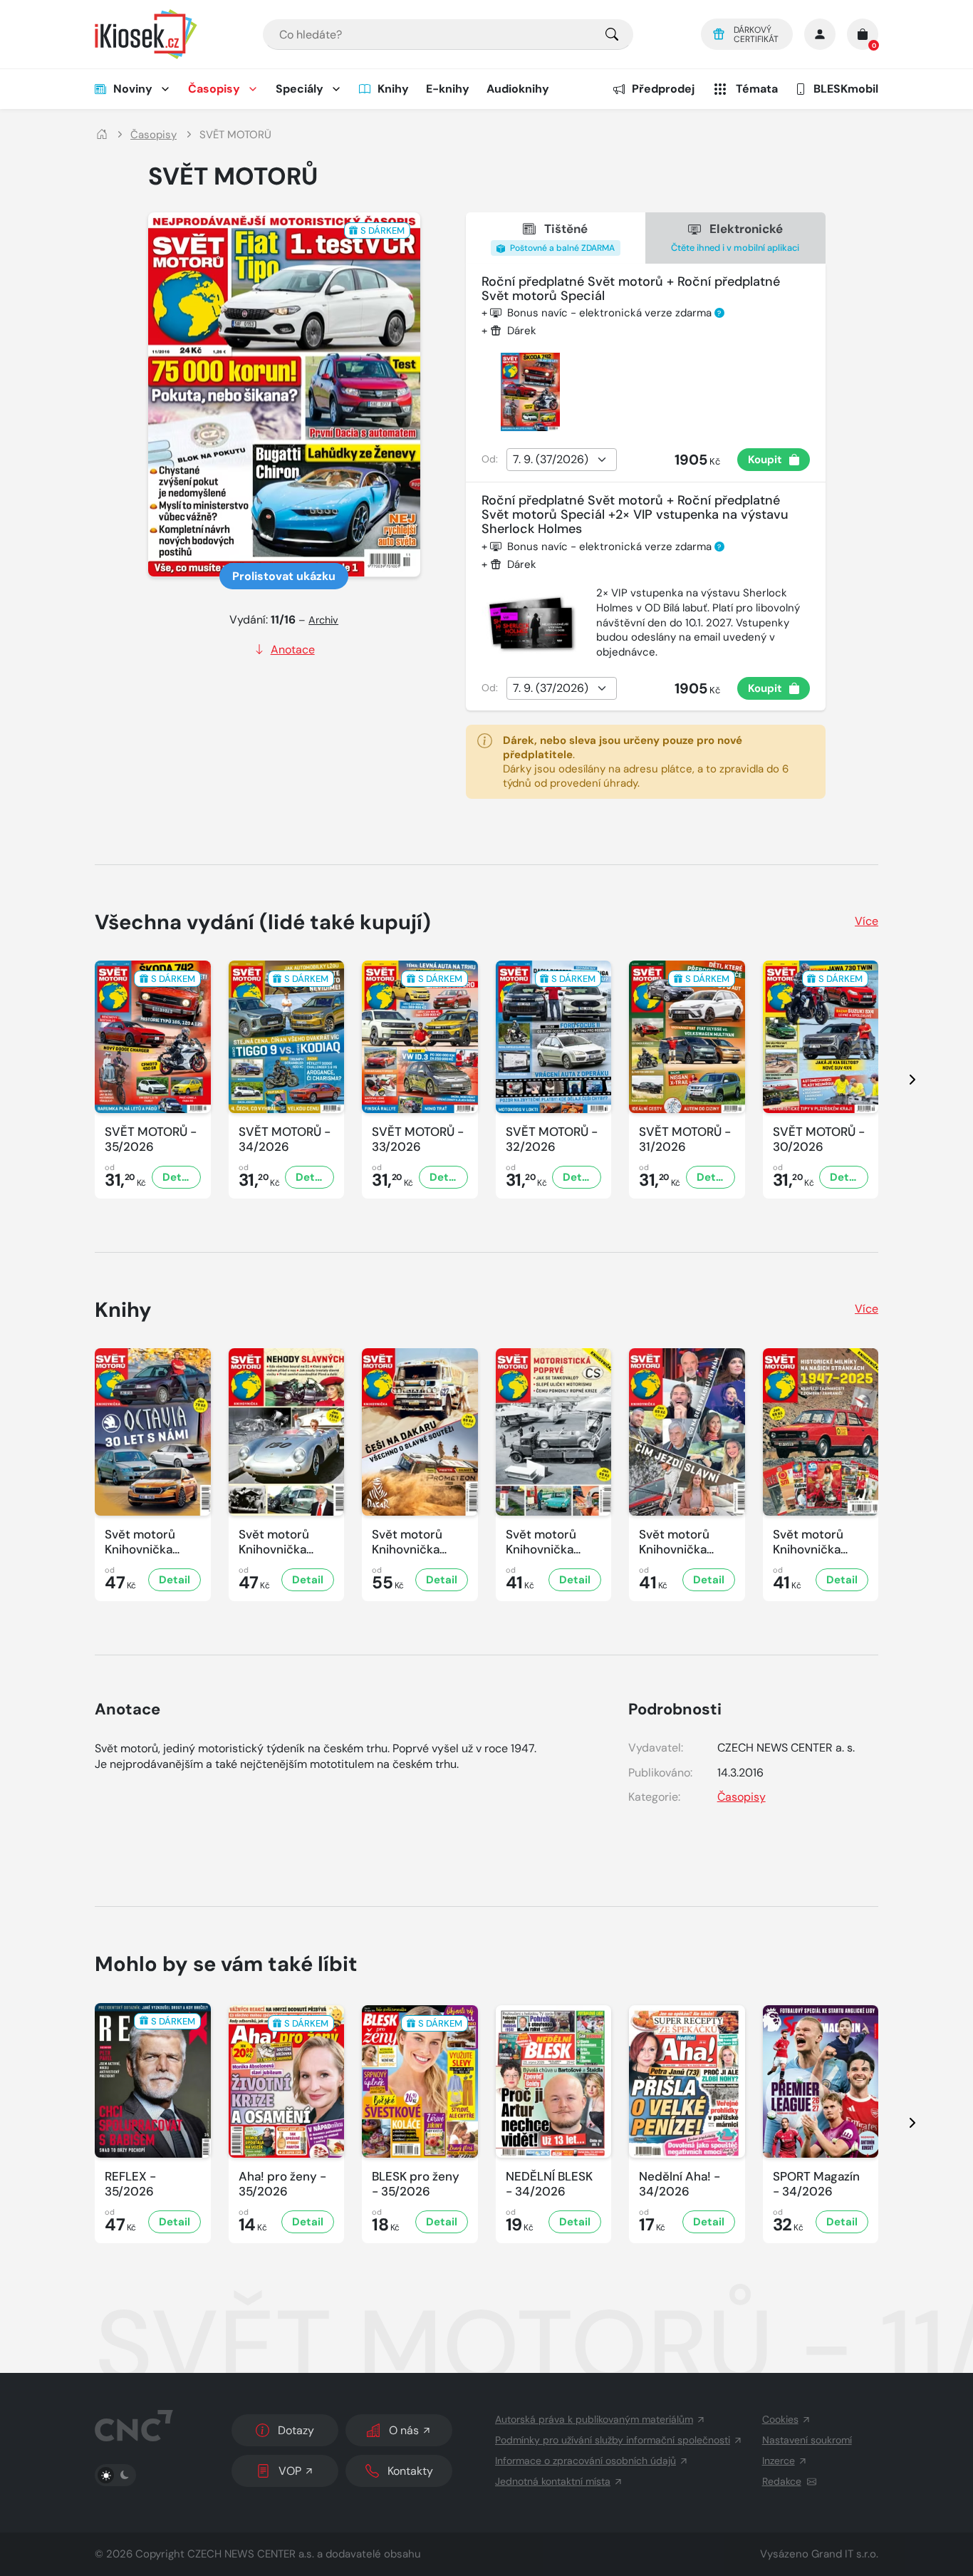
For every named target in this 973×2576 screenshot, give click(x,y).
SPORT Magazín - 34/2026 (816, 2184)
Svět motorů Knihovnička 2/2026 (140, 1542)
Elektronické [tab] (735, 237)
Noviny (133, 89)
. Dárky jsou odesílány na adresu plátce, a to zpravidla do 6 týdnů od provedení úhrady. (646, 762)
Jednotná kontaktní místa (553, 2481)
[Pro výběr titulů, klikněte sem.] (612, 35)
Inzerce (779, 2461)
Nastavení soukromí (807, 2440)
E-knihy (448, 89)
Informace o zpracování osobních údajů (586, 2461)
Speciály (300, 89)
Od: (490, 459)
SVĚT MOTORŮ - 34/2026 (285, 1139)
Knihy (393, 89)
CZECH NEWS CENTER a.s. (251, 2554)
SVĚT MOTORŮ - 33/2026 (418, 1139)
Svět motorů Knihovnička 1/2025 (808, 1542)
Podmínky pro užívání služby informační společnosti (613, 2440)
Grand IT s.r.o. (845, 2554)
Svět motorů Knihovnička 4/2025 (407, 1542)
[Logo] (146, 34)
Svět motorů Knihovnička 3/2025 (541, 1542)
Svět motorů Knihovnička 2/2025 (674, 1542)
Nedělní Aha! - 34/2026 (680, 2184)
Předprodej (663, 89)
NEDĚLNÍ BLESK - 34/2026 (549, 2184)
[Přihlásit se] (820, 34)
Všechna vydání (263, 922)
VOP (290, 2471)
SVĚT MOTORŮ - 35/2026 (151, 1139)
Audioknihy (518, 89)
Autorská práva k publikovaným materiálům (594, 2419)
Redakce (782, 2481)
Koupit (765, 460)
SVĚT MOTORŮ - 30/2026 (819, 1139)
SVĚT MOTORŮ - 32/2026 (552, 1139)
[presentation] (900, 1080)
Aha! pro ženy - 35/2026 (282, 2184)
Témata (757, 89)
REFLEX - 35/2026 (130, 2184)
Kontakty (410, 2471)
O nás (404, 2430)
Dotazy (296, 2430)
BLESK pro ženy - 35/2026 (416, 2184)
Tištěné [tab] (561, 237)
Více (867, 921)
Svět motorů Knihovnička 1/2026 (274, 1542)
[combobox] (448, 35)
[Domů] (102, 135)
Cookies (780, 2419)
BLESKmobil (846, 89)
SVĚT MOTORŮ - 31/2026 (685, 1139)
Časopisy (214, 89)
